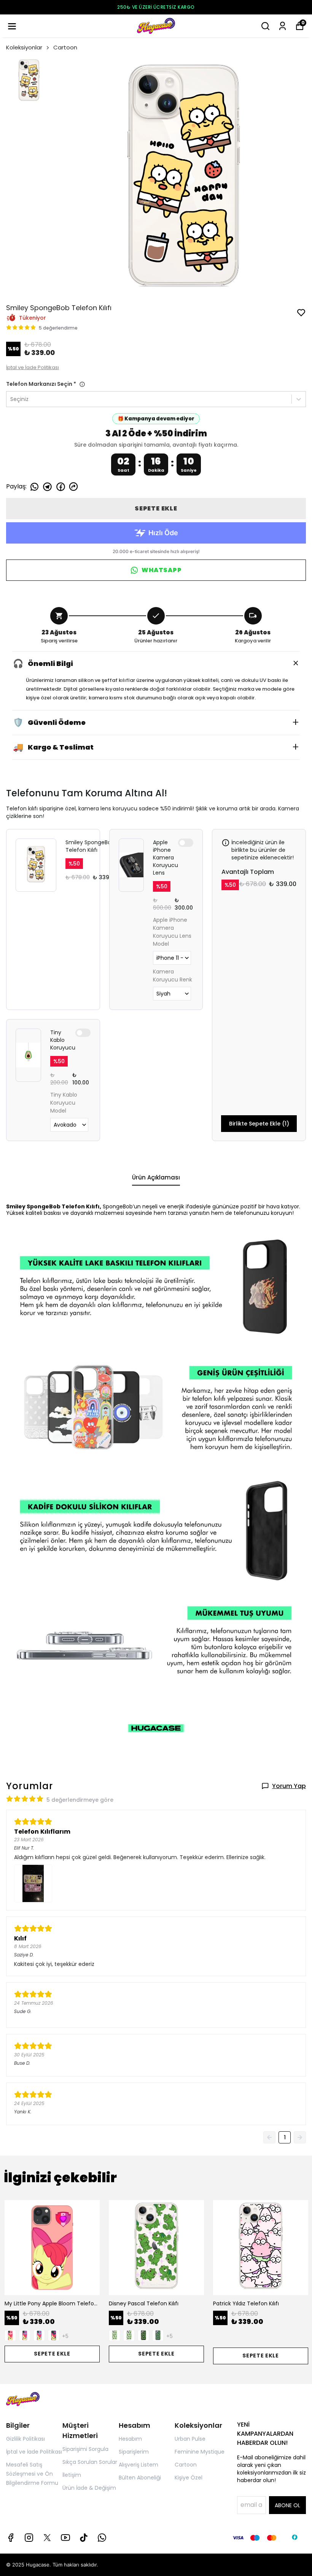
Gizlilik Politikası (25, 2439)
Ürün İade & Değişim (89, 2488)
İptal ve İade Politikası (33, 367)
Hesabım (130, 2439)
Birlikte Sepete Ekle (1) (259, 1124)
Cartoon (65, 47)
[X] (47, 2538)
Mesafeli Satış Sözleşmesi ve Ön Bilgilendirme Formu (32, 2474)
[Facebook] (11, 2538)
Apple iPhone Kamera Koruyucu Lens (166, 858)
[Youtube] (65, 2538)
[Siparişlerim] (283, 26)
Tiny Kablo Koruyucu (63, 1040)
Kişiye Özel (189, 2478)
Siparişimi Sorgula (85, 2449)
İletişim (72, 2475)
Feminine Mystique (200, 2452)
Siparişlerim (134, 2452)
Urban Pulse (190, 2439)
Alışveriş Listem (138, 2465)
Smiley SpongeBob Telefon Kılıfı (90, 846)
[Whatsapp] (102, 2538)
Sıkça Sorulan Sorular (90, 2462)
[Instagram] (29, 2538)
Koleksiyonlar (24, 47)
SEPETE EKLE (156, 508)
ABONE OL (287, 2505)
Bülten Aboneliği (140, 2478)
